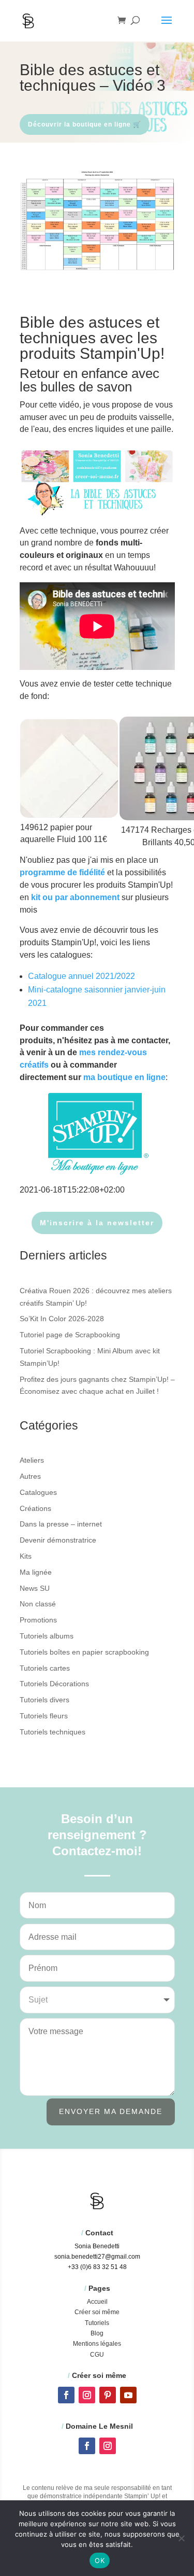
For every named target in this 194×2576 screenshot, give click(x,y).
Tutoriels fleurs (44, 1716)
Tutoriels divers (44, 1700)
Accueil (97, 2302)
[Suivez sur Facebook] (66, 2395)
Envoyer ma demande (111, 2111)
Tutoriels (97, 2323)
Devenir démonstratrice (58, 1540)
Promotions (38, 1620)
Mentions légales (97, 2344)
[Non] (181, 2538)
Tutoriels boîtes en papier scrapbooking (84, 1652)
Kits (26, 1556)
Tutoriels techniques (53, 1732)
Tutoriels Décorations (54, 1684)
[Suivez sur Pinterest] (108, 2395)
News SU (35, 1588)
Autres (30, 1476)
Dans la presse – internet (61, 1524)
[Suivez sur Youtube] (128, 2395)
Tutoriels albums (47, 1636)
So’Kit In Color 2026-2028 (62, 1319)
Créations (35, 1508)
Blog (97, 2333)
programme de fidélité (62, 872)
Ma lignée (36, 1572)
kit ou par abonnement (75, 897)
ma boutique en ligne (124, 1077)
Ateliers (32, 1460)
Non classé (38, 1604)
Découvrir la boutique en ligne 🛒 (85, 124)
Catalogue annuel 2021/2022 (81, 976)
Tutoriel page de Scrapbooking (70, 1335)
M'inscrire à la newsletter (97, 1223)
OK (100, 2560)
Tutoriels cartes (45, 1668)
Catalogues (38, 1492)
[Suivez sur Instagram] (87, 2395)
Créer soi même (97, 2312)
